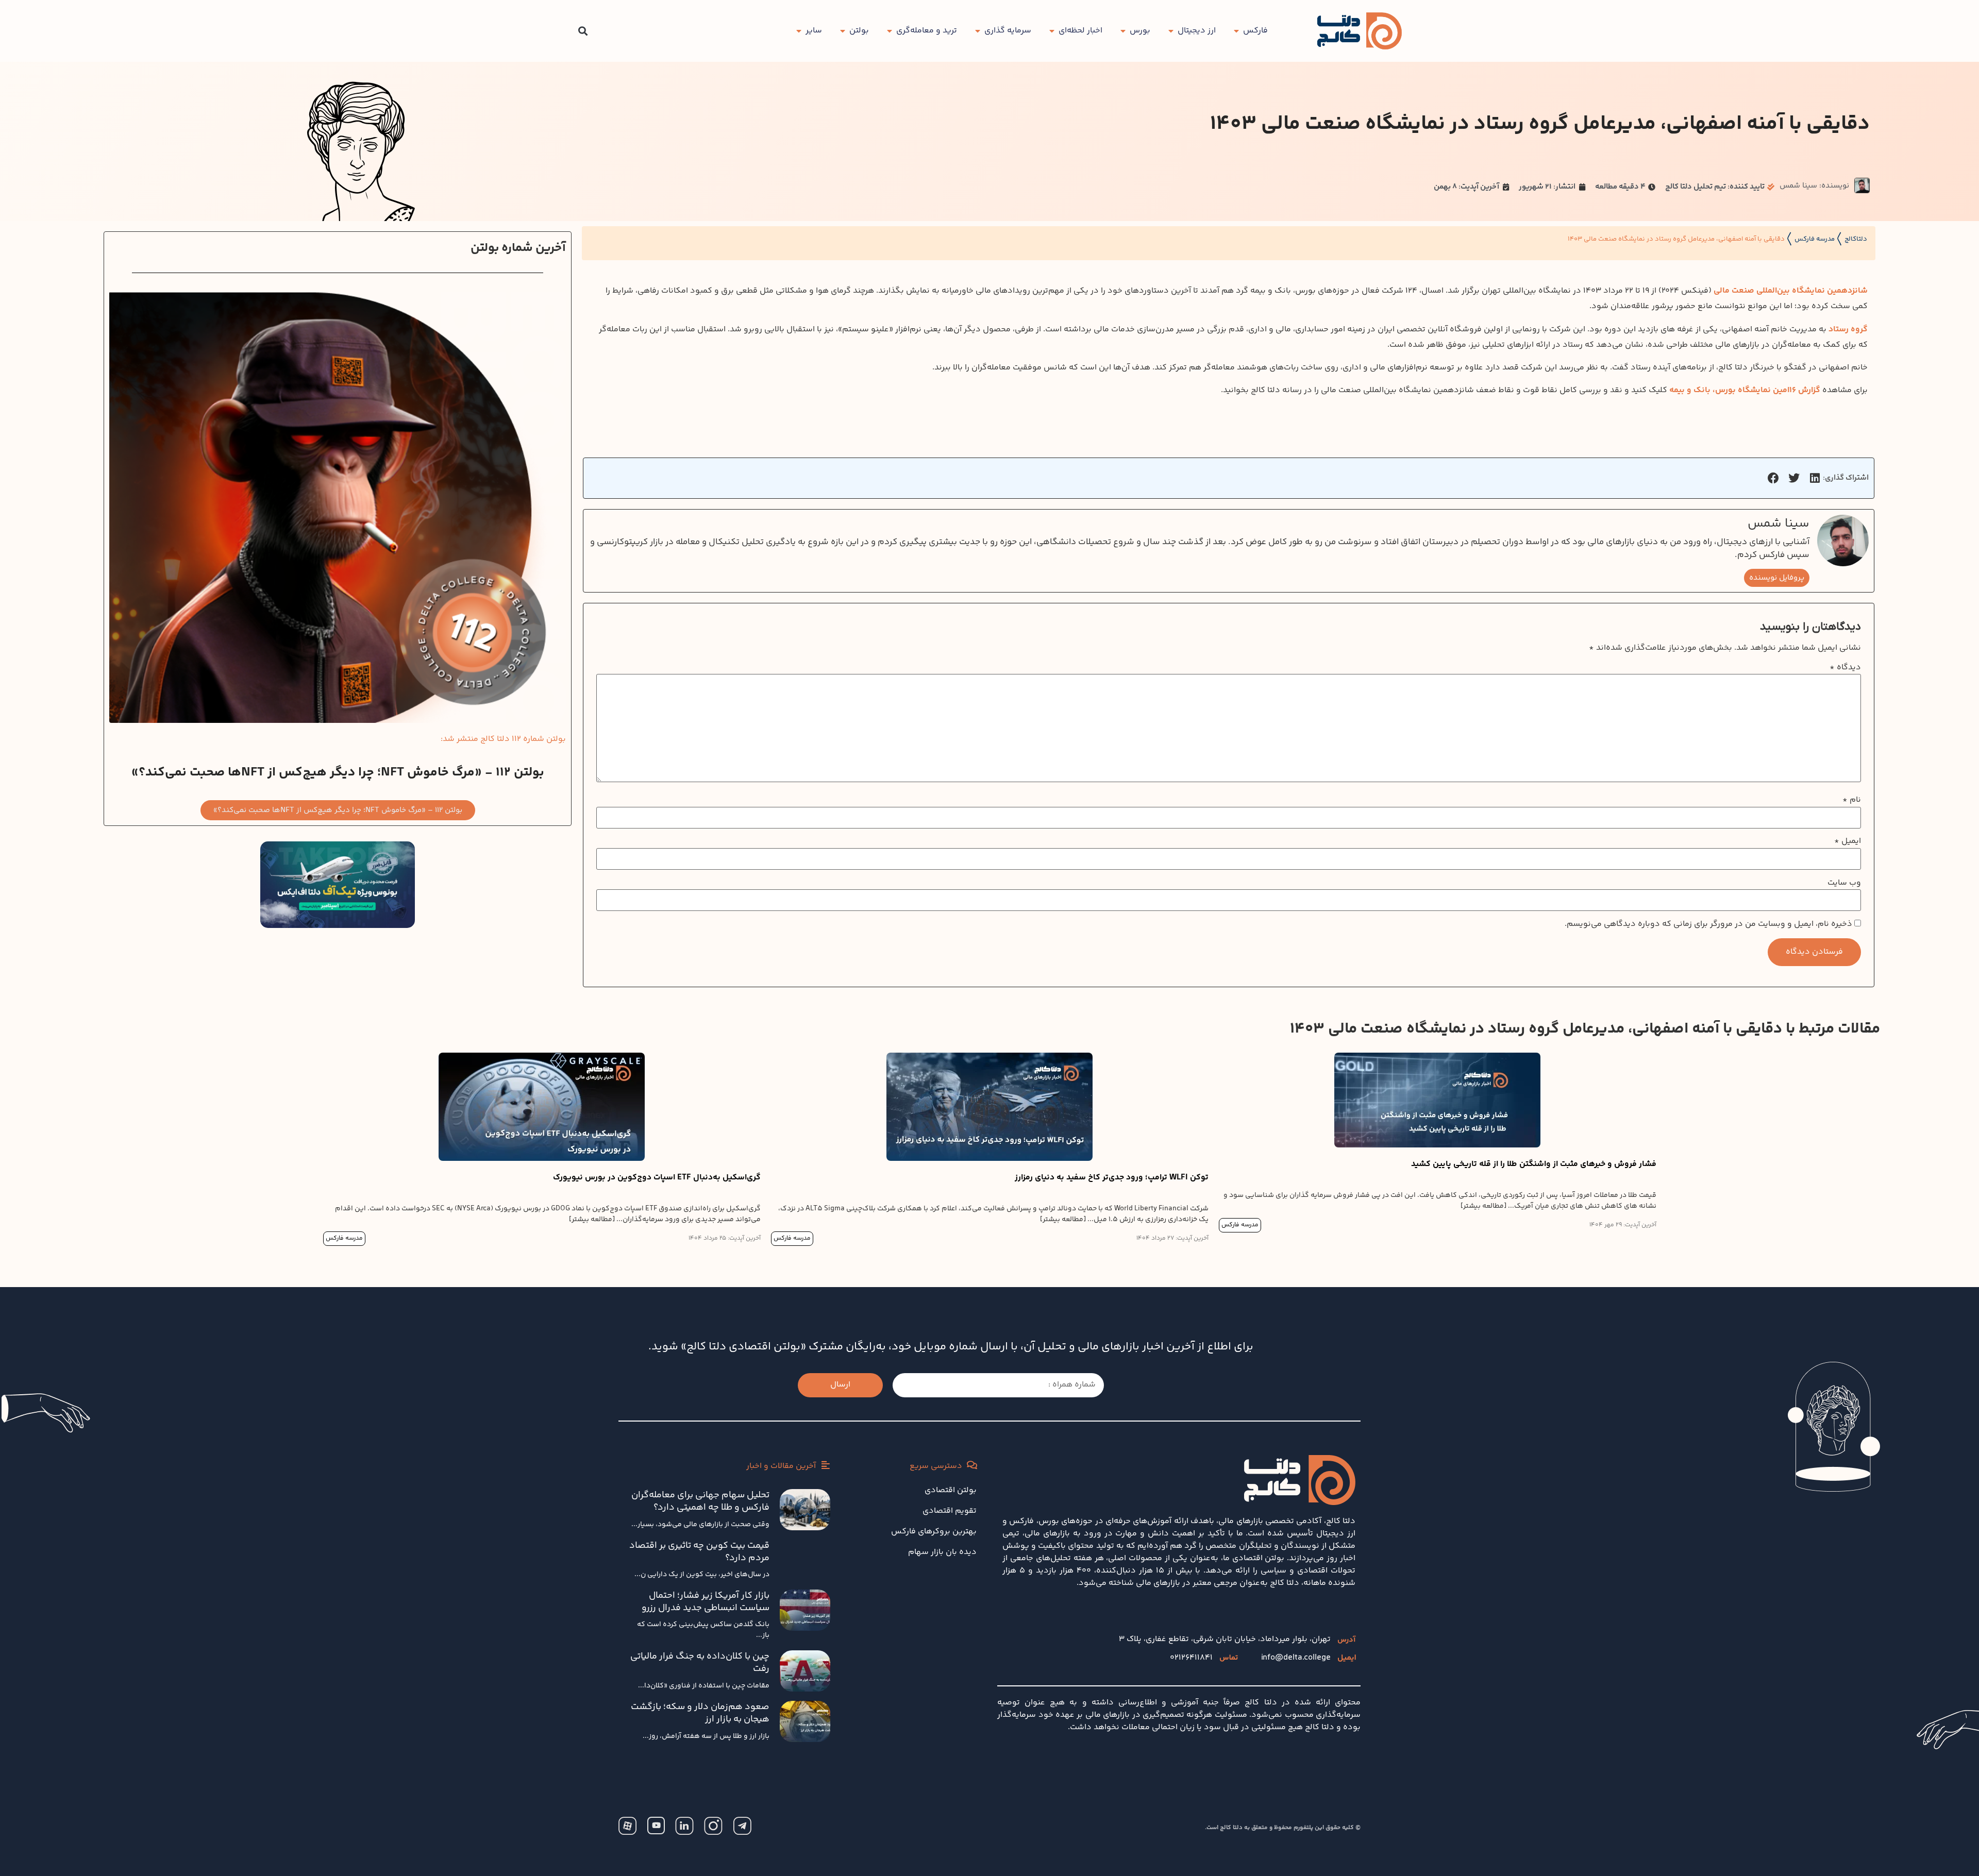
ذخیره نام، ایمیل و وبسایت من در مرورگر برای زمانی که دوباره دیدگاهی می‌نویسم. (1708, 924)
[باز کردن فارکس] (1236, 31)
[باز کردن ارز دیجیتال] (1171, 31)
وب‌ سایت (1844, 883)
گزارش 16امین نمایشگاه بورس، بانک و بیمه (1745, 390)
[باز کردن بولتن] (843, 31)
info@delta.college (1296, 1658)
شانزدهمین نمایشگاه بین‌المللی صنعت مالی (1791, 291)
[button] (583, 31)
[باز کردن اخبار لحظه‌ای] (1052, 31)
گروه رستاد (1848, 329)
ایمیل (1848, 841)
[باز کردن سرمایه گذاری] (978, 31)
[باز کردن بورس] (1123, 31)
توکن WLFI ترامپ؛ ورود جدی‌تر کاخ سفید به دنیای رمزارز (1112, 1178)
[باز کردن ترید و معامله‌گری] (890, 31)
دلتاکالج (1856, 239)
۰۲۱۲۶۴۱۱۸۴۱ (1191, 1658)
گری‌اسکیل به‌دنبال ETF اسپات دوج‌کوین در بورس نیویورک (657, 1178)
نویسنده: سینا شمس (1814, 186)
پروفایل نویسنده (1777, 578)
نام (1852, 800)
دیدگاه (1845, 668)
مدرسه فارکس (1815, 239)
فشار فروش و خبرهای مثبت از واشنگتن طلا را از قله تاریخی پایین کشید (1534, 1164)
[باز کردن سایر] (799, 31)
